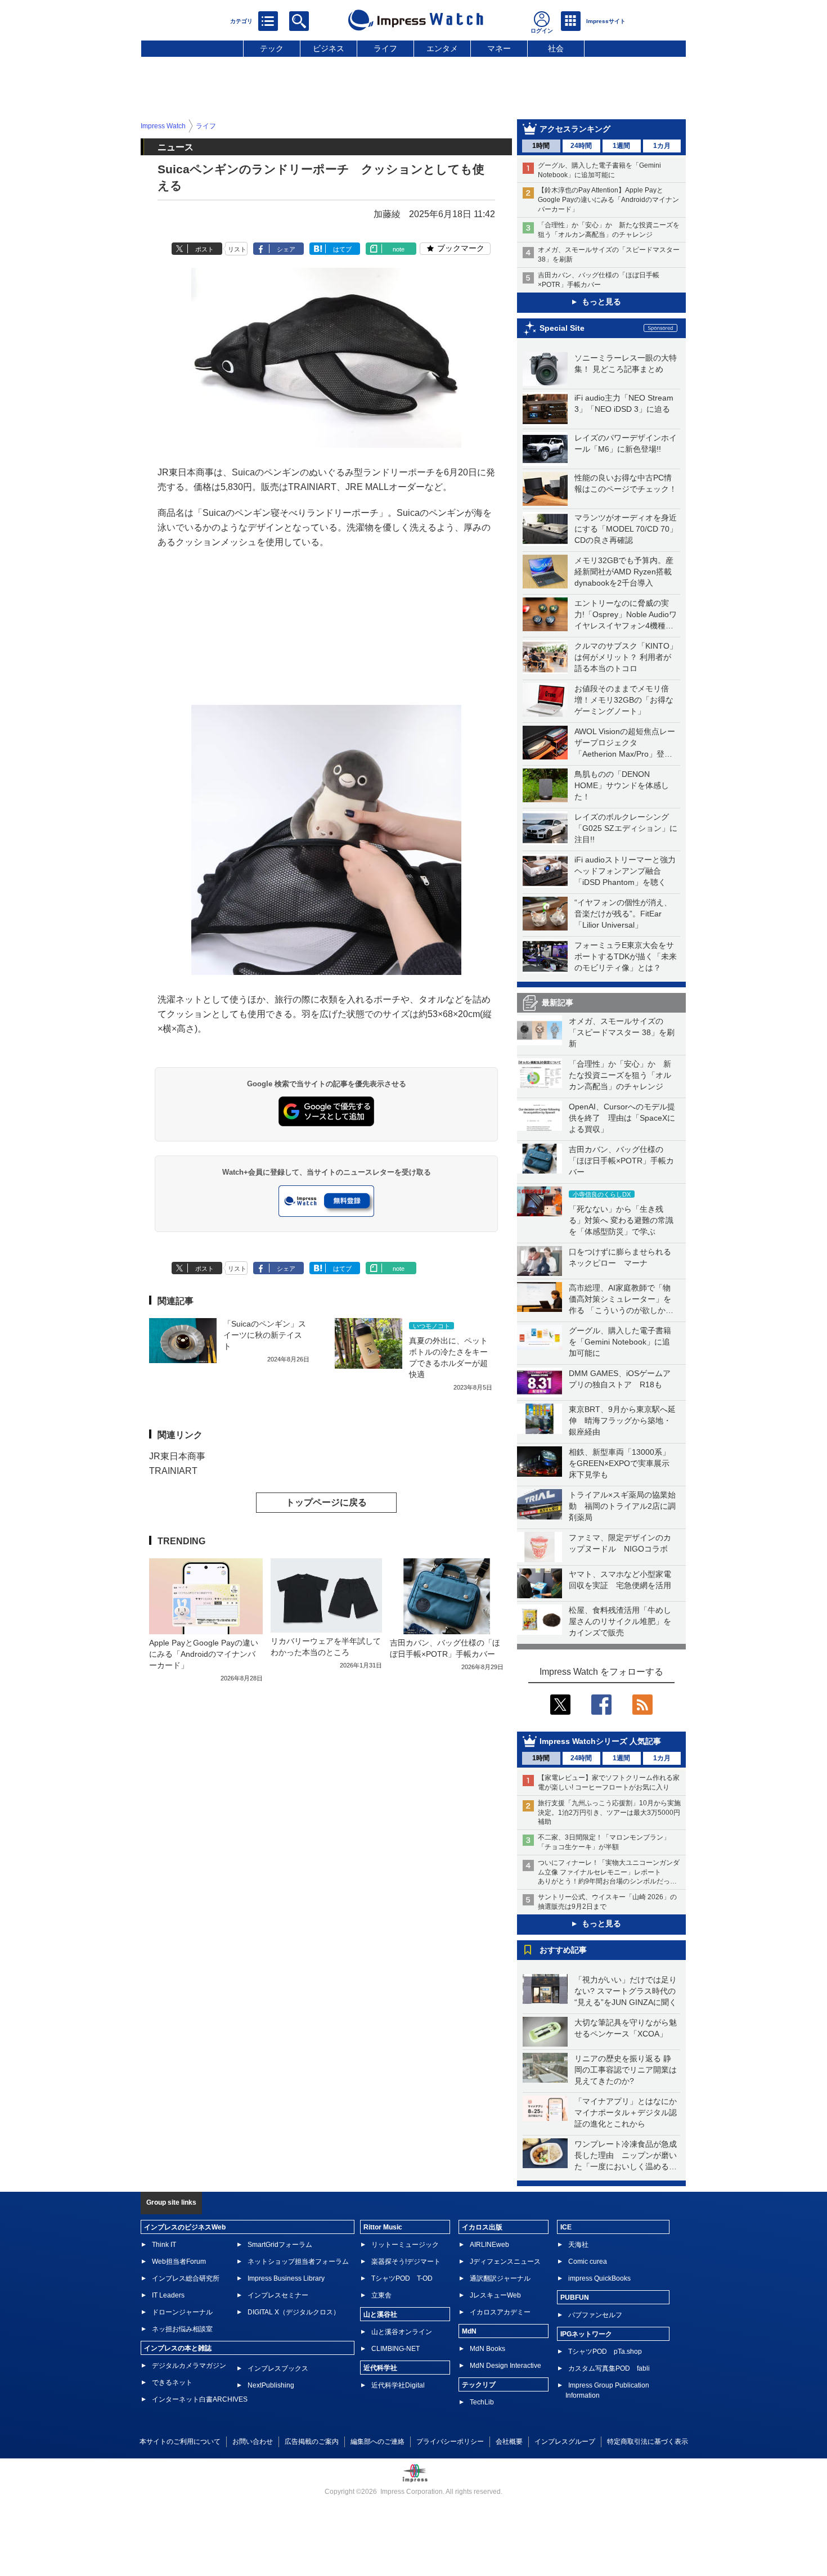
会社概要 (509, 2442)
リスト (237, 249)
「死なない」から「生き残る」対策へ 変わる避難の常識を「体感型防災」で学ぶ (621, 1220)
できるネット (172, 2382)
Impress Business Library (286, 2278)
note (399, 249)
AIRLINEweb (489, 2245)
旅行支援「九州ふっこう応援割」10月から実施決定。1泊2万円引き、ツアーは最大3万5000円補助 (609, 1813)
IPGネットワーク (586, 2334)
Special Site (562, 328)
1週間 (621, 146)
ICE (566, 2227)
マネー (499, 48)
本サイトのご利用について (180, 2442)
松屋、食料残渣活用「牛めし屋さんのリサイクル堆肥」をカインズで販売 (620, 1621)
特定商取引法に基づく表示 (648, 2442)
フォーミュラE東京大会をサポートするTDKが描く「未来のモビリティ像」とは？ (626, 956)
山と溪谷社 (380, 2314)
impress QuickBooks (599, 2278)
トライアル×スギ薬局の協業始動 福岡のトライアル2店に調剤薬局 (622, 1506)
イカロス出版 (482, 2227)
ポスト (204, 249)
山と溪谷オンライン (402, 2332)
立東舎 (381, 2295)
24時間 (581, 146)
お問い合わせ (253, 2442)
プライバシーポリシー (450, 2442)
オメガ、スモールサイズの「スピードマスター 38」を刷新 (622, 1032)
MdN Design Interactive (505, 2366)
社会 (556, 48)
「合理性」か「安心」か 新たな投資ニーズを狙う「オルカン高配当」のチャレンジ (620, 1075)
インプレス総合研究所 (186, 2278)
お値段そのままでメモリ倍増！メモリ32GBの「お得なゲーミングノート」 (624, 700)
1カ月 (662, 146)
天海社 (578, 2245)
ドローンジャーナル (182, 2312)
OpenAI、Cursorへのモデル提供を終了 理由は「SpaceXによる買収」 (622, 1118)
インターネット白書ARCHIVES (200, 2399)
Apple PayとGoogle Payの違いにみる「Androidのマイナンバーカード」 (204, 1654)
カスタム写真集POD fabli (609, 2368)
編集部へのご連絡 (377, 2442)
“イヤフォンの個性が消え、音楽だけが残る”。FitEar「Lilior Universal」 (623, 914)
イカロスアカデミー (500, 2312)
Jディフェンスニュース (505, 2262)
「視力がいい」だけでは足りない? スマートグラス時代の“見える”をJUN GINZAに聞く (626, 1991)
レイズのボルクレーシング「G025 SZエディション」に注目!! (626, 828)
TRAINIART (173, 1471)
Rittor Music (383, 2227)
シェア (286, 249)
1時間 (541, 146)
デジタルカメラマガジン (189, 2366)
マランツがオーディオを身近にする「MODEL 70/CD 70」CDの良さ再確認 (626, 529)
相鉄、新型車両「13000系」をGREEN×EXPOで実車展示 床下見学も (623, 1463)
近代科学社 (380, 2368)
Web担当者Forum (179, 2262)
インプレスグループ (565, 2442)
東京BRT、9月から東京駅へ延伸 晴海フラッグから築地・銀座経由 (622, 1420)
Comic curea (588, 2262)
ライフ (385, 48)
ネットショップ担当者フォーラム (298, 2262)
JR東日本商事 (177, 1456)
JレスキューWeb (495, 2295)
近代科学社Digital (398, 2385)
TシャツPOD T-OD (402, 2278)
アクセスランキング (575, 129)
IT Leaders (168, 2295)
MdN (469, 2331)
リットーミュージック (405, 2245)
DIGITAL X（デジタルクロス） (294, 2312)
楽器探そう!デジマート (406, 2262)
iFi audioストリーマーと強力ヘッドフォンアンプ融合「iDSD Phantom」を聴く (625, 871)
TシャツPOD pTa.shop (605, 2352)
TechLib (482, 2402)
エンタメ (442, 48)
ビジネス (329, 48)
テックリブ (479, 2385)
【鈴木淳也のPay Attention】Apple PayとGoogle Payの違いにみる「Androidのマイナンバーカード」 (608, 200)
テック (272, 48)
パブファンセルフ (595, 2315)
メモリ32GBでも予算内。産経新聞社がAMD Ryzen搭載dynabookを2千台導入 (624, 572)
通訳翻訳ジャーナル (500, 2278)
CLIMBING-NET (395, 2349)
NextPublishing (271, 2385)
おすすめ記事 (563, 1950)
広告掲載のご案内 (312, 2442)
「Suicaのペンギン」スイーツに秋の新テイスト (265, 1335)
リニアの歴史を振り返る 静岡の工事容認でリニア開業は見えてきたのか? (626, 2070)
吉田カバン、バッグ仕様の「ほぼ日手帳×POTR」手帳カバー (621, 1161)
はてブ (342, 249)
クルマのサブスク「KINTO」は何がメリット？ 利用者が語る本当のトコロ (626, 657)
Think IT (164, 2245)
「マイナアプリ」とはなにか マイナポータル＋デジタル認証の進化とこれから (630, 2112)
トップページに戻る (326, 1502)
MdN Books (487, 2349)
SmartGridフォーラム (280, 2245)
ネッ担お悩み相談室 (182, 2329)
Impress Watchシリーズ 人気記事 (600, 1741)
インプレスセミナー (278, 2295)
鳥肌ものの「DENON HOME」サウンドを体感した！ (622, 785)
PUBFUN (575, 2298)
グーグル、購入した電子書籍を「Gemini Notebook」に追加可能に (620, 1342)
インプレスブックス (278, 2368)
